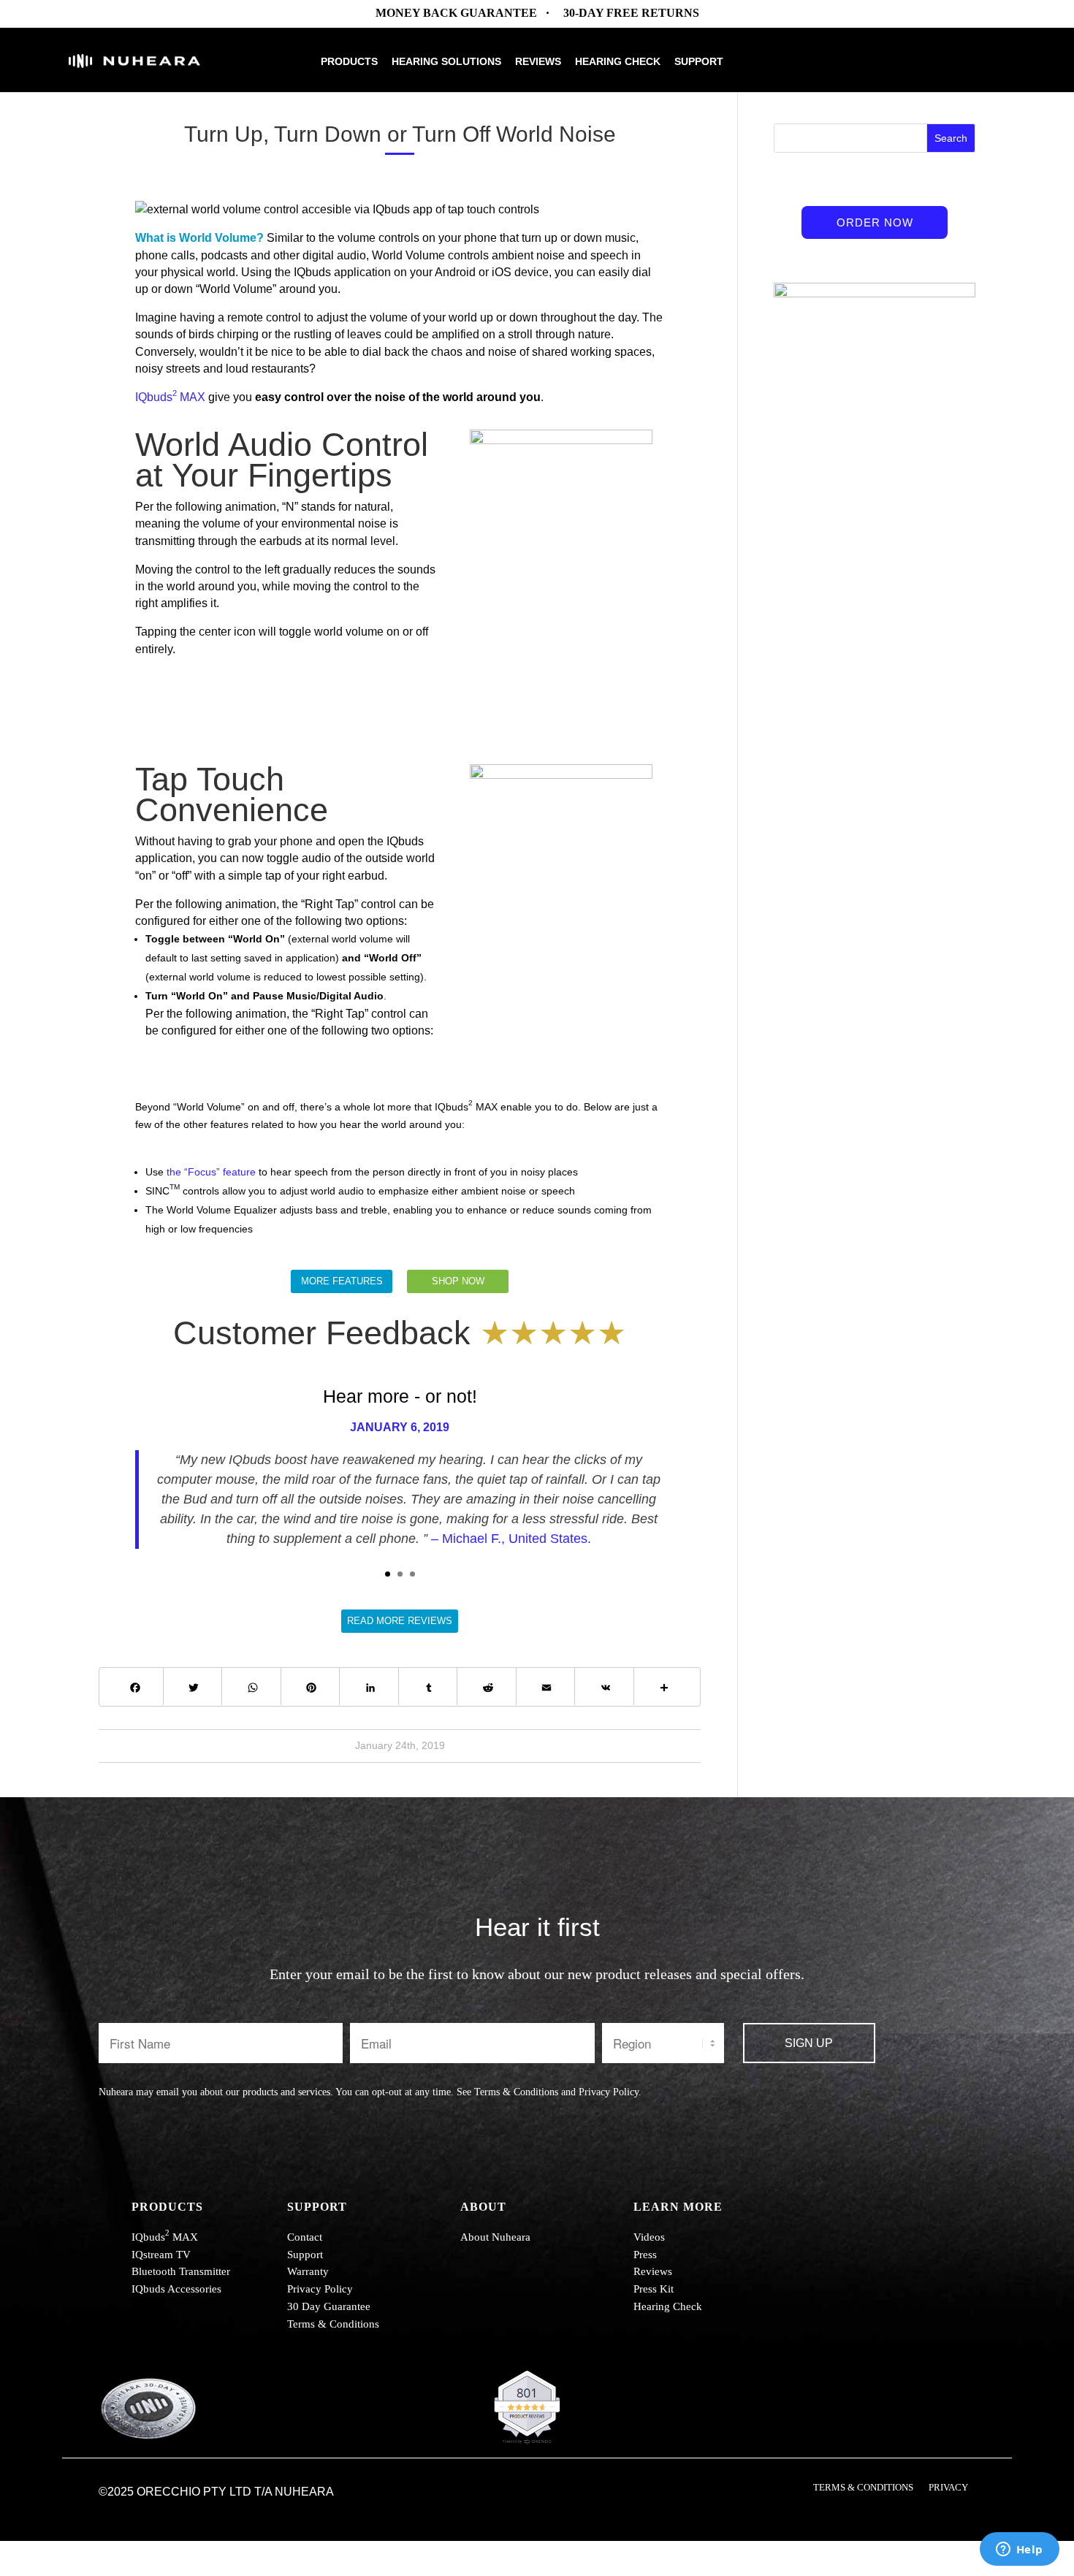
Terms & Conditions (516, 2092)
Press (645, 2255)
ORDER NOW (875, 222)
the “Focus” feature (211, 1172)
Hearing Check (618, 62)
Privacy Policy (609, 2092)
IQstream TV (161, 2255)
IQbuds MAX (170, 397)
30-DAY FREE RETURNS (631, 13)
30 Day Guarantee (329, 2306)
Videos (649, 2237)
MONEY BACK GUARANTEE (456, 13)
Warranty (308, 2271)
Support (699, 62)
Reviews (538, 62)
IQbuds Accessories (176, 2289)
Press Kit (654, 2289)
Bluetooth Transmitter (181, 2271)
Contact (305, 2237)
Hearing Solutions (446, 62)
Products (349, 62)
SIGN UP (809, 2043)
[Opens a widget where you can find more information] (1019, 2550)
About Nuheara (495, 2237)
